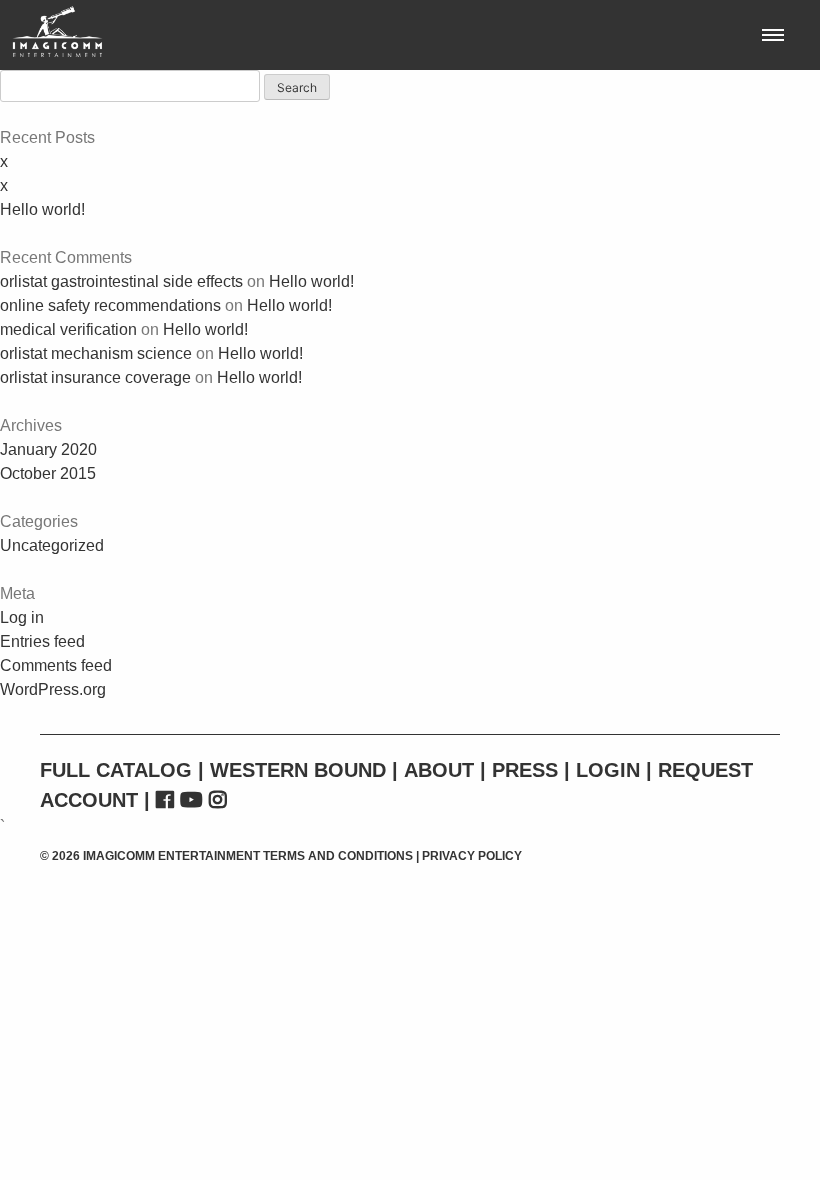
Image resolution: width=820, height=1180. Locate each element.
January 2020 (48, 449)
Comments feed (56, 665)
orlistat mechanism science (96, 353)
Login (608, 770)
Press (525, 770)
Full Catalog (116, 770)
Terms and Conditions (338, 856)
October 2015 (48, 473)
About (439, 770)
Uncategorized (52, 545)
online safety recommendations (110, 305)
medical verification (68, 329)
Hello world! (42, 209)
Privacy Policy (472, 856)
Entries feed (42, 641)
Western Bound (298, 770)
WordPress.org (53, 689)
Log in (22, 617)
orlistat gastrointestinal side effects (121, 281)
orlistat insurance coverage (95, 377)
